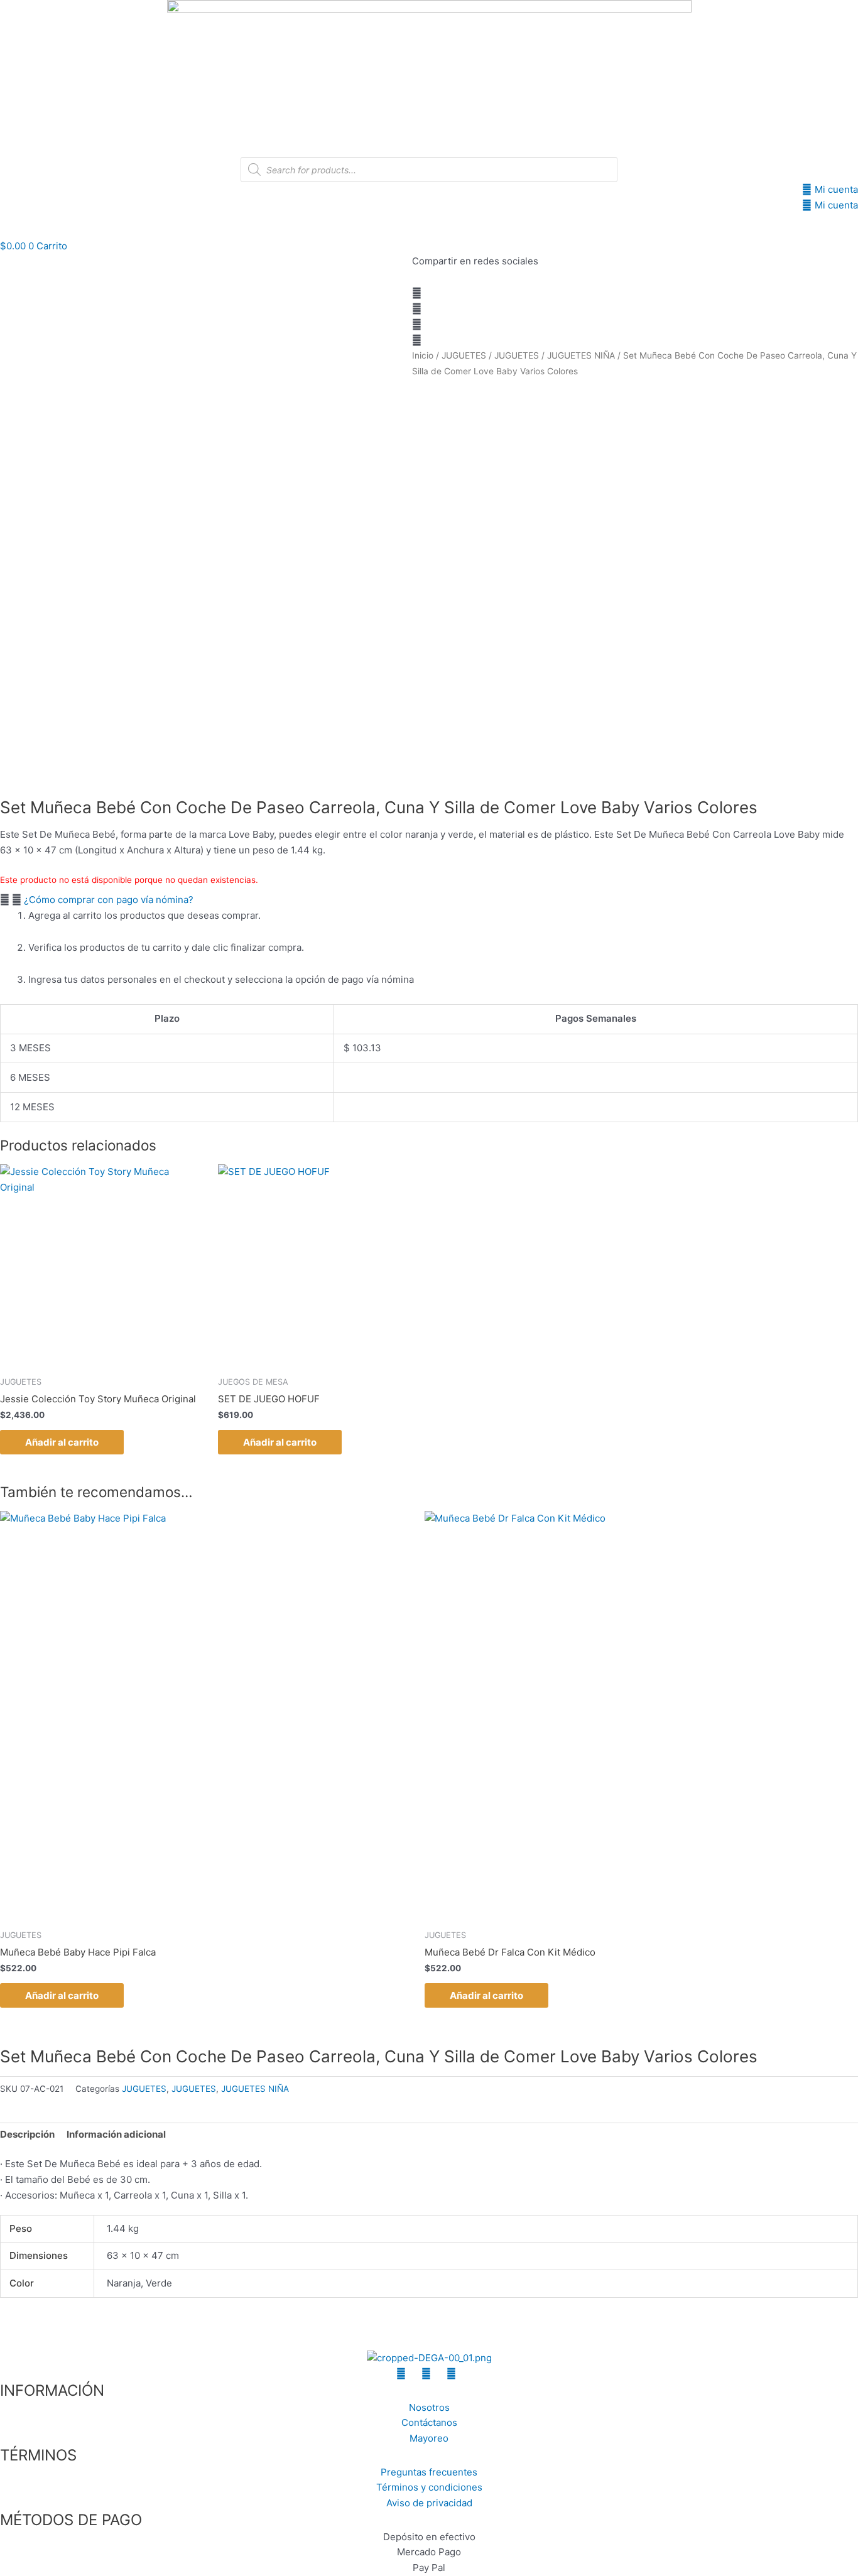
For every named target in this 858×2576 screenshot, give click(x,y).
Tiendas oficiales (491, 226)
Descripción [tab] (27, 2134)
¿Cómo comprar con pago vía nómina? (109, 900)
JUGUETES (464, 355)
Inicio (260, 226)
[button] (429, 294)
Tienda (416, 226)
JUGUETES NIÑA (581, 355)
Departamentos (328, 226)
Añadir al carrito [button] (62, 1442)
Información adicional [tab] (116, 2134)
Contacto (588, 226)
